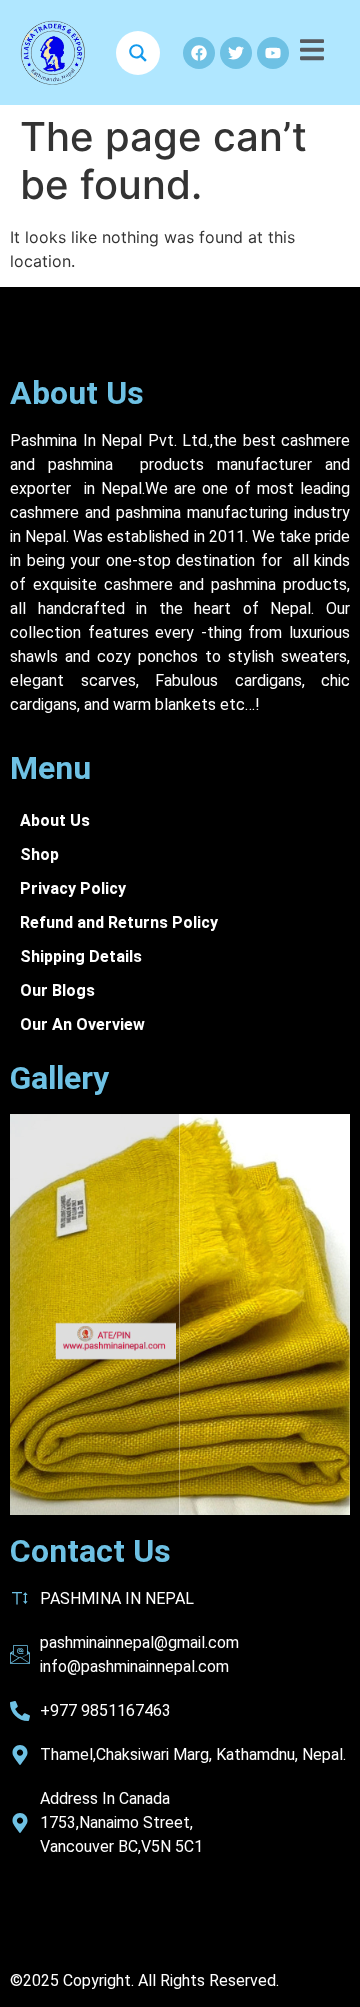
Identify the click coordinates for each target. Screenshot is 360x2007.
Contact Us (90, 1551)
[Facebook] (199, 53)
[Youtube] (273, 53)
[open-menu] (312, 52)
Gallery (59, 1078)
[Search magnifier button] (138, 53)
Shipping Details (81, 956)
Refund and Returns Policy (119, 922)
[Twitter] (236, 53)
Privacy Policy (73, 888)
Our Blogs (57, 990)
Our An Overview (82, 1024)
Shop (39, 854)
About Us (77, 393)
